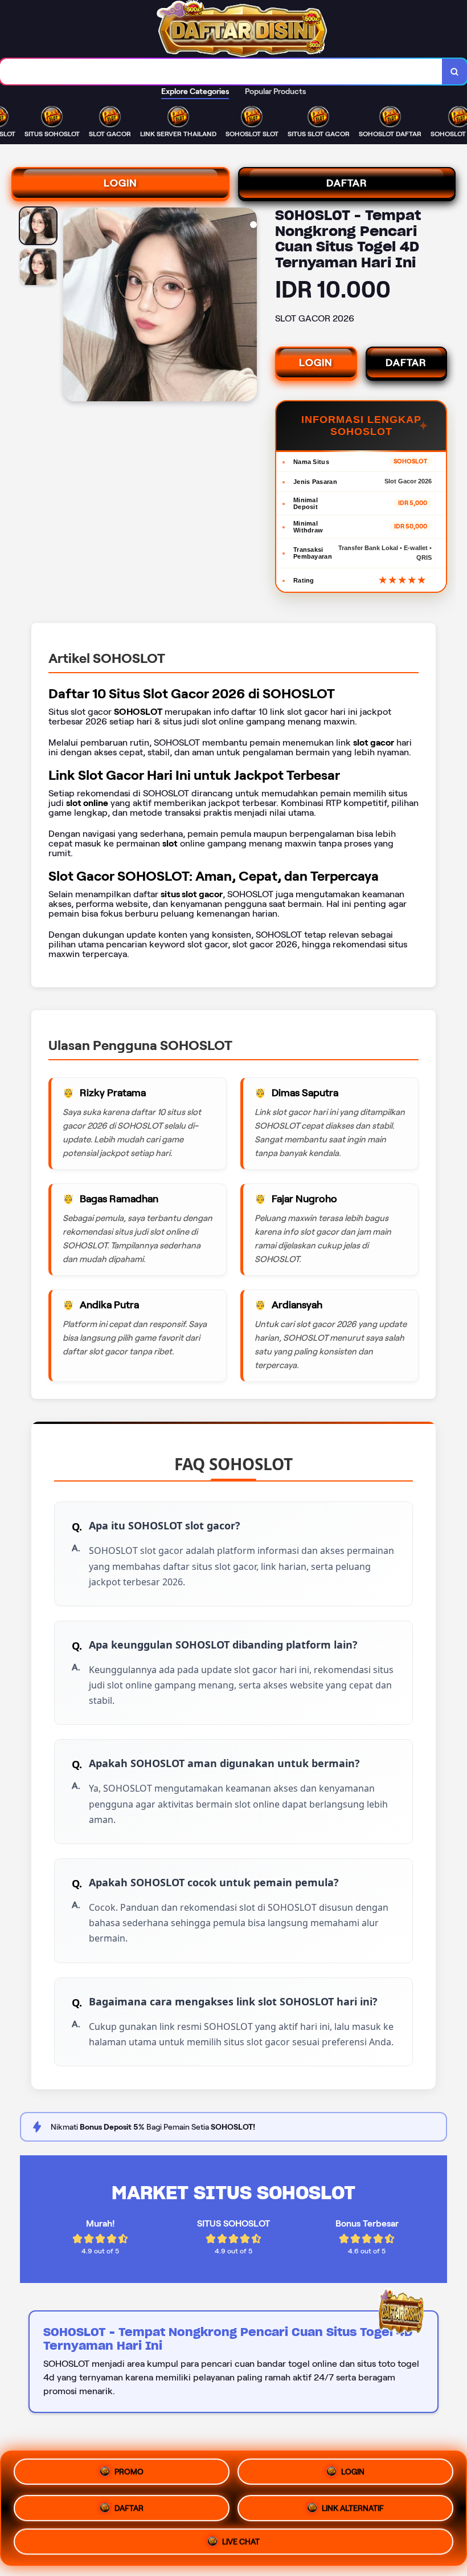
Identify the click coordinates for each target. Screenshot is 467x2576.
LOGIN (120, 183)
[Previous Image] (72, 306)
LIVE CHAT (241, 2538)
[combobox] (221, 72)
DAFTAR (347, 183)
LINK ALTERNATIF (353, 2504)
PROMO (129, 2472)
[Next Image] (248, 306)
